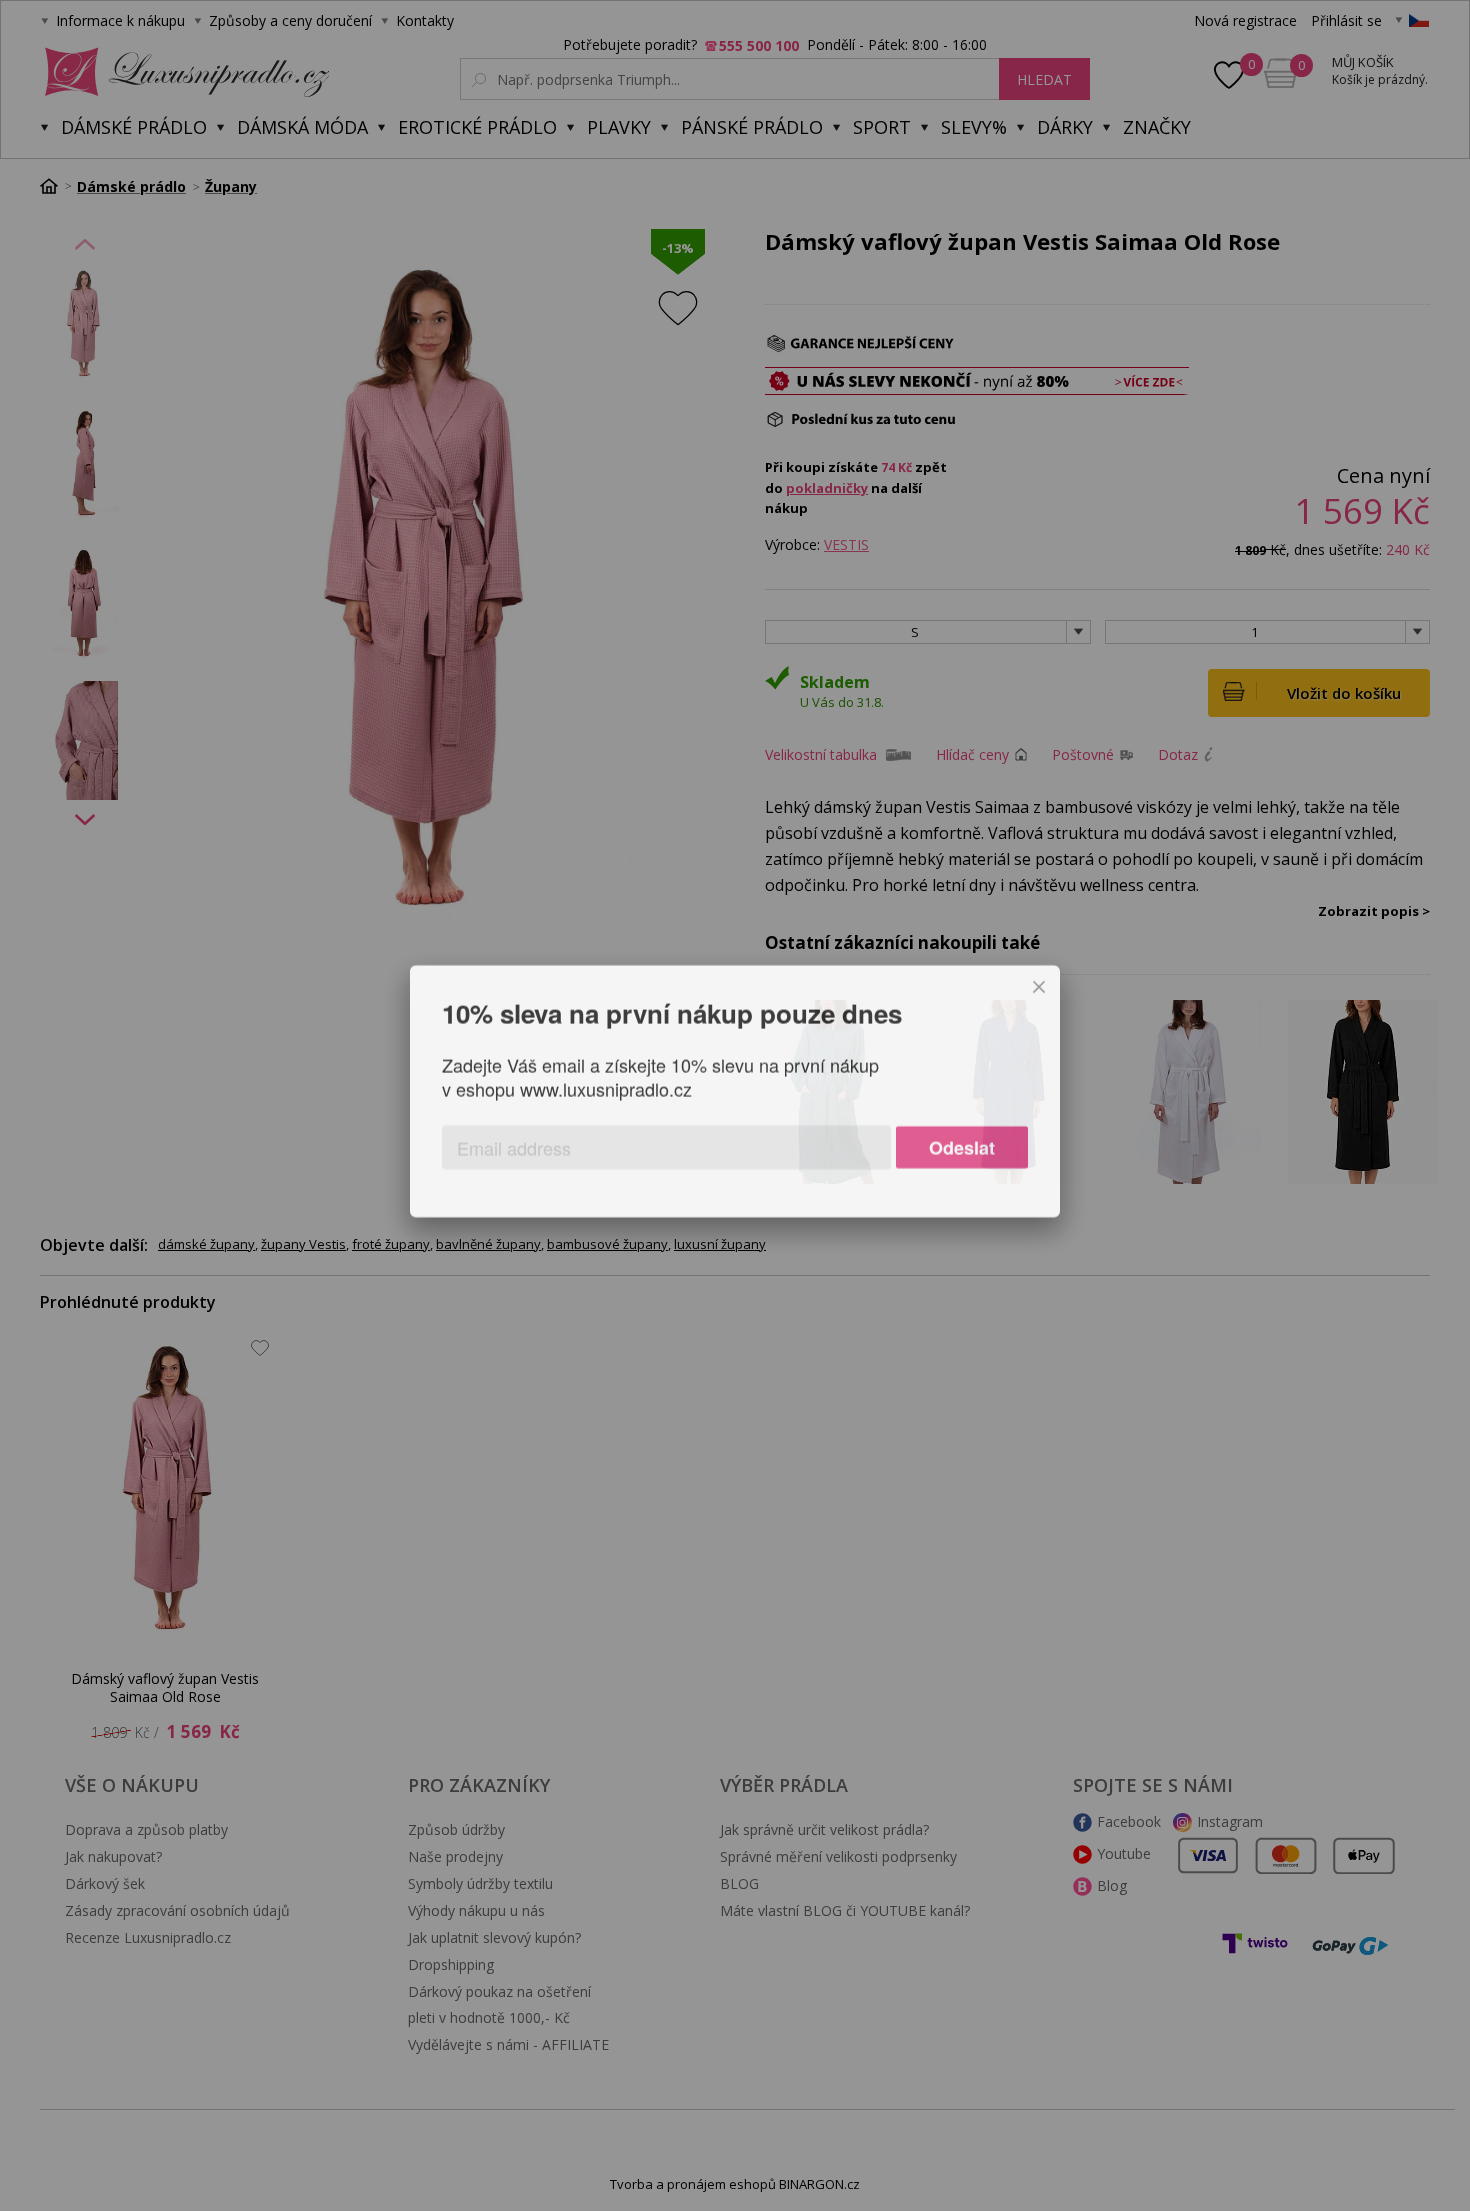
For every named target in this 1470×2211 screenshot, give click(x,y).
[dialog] (735, 1105)
